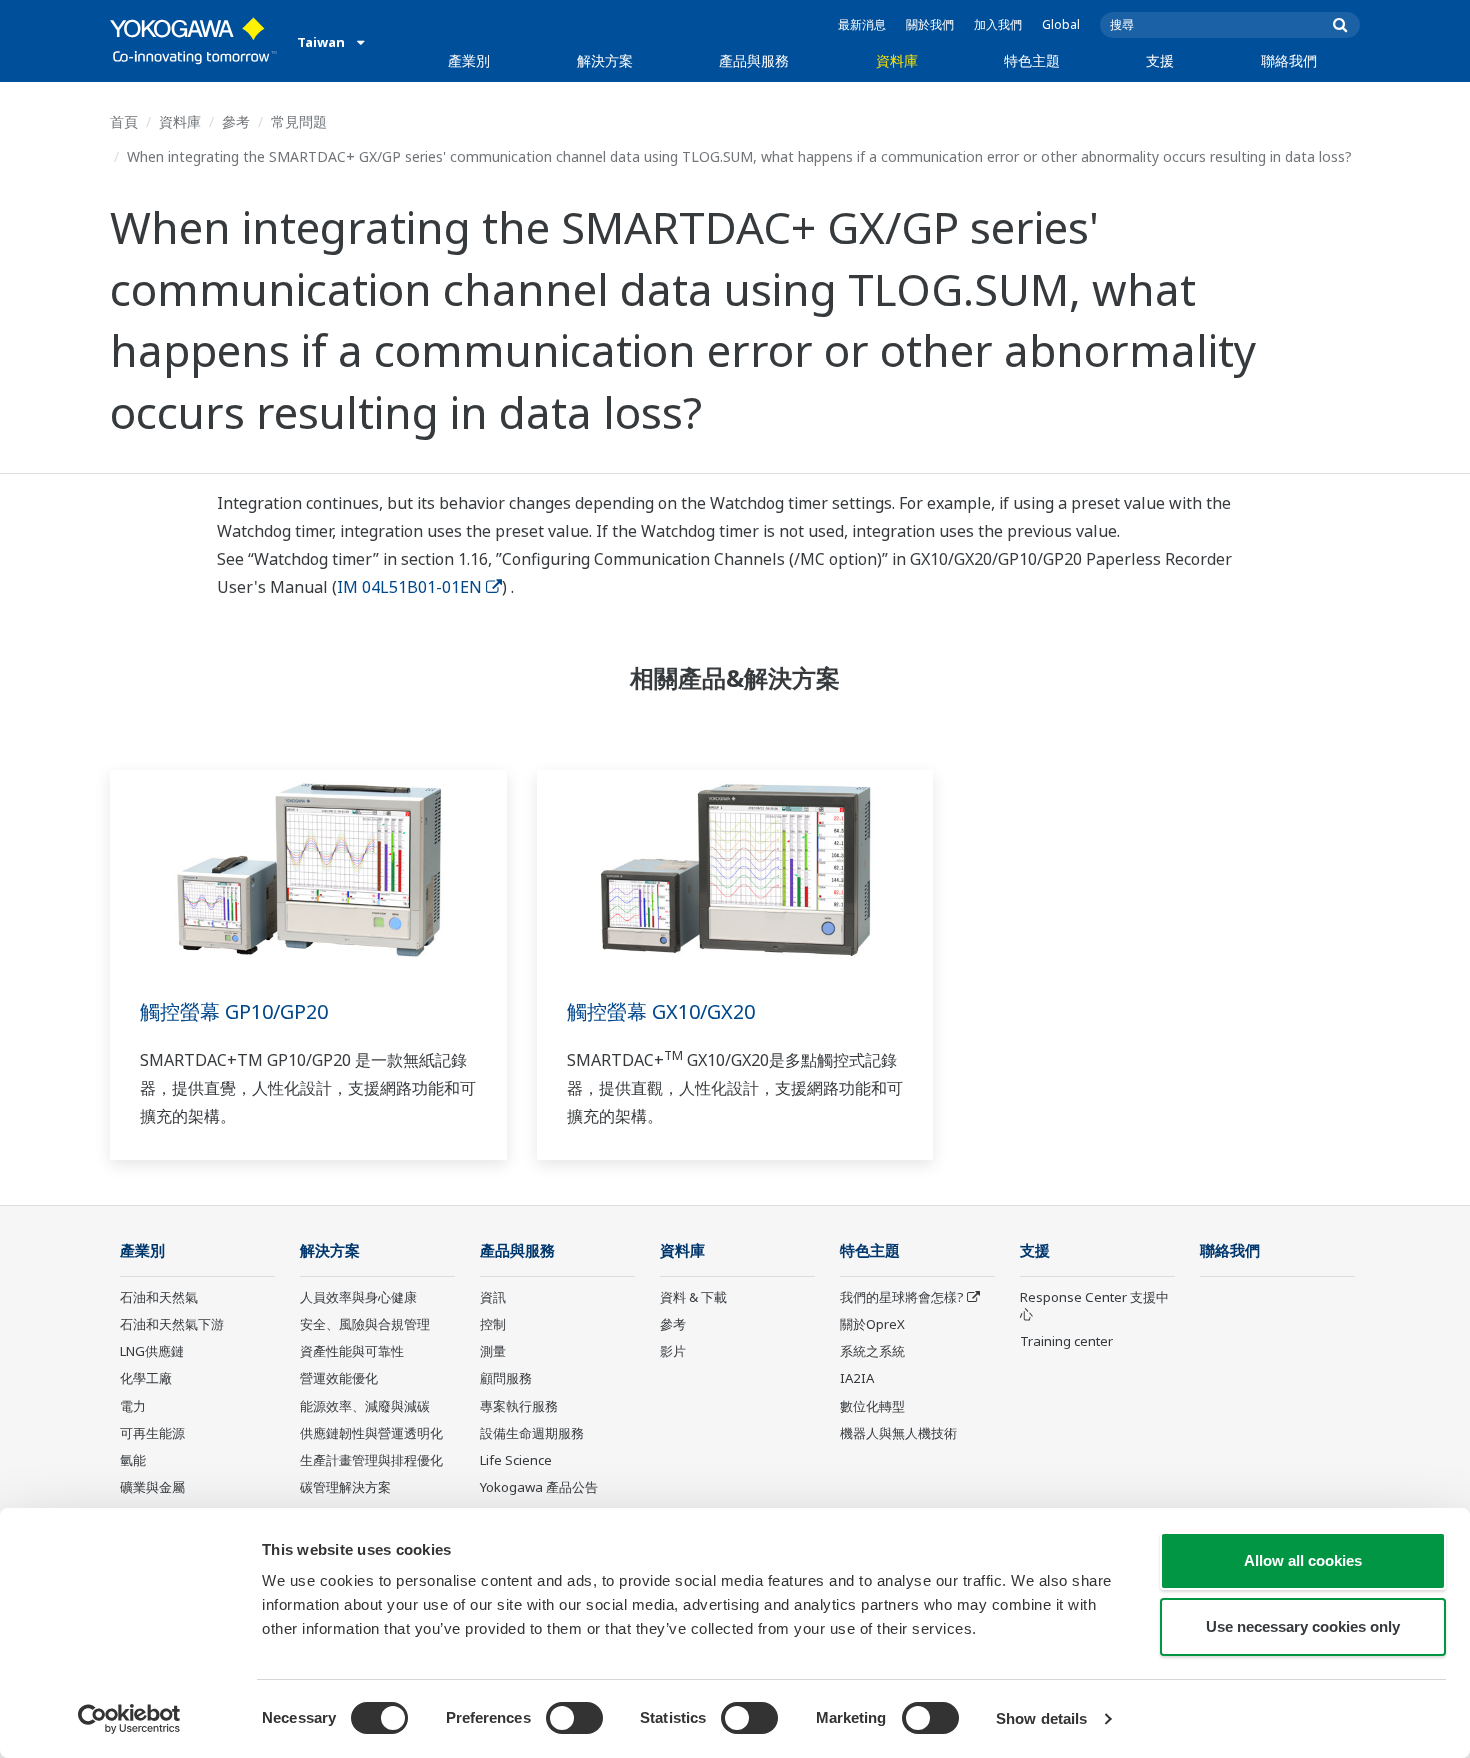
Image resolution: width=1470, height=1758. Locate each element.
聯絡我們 (1289, 60)
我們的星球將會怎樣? (902, 1297)
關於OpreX (872, 1324)
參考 (236, 121)
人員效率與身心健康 (358, 1297)
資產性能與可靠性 (352, 1351)
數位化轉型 (872, 1406)
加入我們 (998, 24)
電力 (133, 1406)
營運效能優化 (339, 1378)
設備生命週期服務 (532, 1433)
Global (1061, 24)
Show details (1041, 1718)
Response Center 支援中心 (1094, 1305)
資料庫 (897, 60)
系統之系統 (872, 1351)
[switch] (574, 1718)
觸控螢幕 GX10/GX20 (661, 1011)
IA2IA (857, 1378)
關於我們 (930, 24)
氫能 (133, 1460)
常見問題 (299, 121)
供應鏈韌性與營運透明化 (371, 1433)
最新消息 (862, 24)
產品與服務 (754, 60)
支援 (1160, 60)
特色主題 (1032, 60)
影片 (673, 1351)
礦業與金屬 (152, 1487)
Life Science (516, 1460)
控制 (493, 1324)
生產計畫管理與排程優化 (371, 1460)
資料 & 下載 (693, 1297)
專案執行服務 (519, 1406)
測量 (493, 1351)
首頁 (124, 121)
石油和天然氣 (159, 1297)
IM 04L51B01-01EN (409, 587)
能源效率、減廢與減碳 (365, 1406)
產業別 (469, 60)
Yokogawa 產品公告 (539, 1487)
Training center (1066, 1341)
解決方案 (605, 60)
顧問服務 (506, 1378)
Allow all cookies (1303, 1560)
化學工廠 (146, 1378)
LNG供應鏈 (152, 1351)
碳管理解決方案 (345, 1487)
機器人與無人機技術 (898, 1433)
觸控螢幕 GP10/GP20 (234, 1011)
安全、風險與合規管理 (365, 1324)
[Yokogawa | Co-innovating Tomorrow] (193, 41)
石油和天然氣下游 (172, 1324)
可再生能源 (152, 1433)
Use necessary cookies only (1303, 1626)
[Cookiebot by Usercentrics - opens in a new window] (129, 1719)
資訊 (493, 1297)
